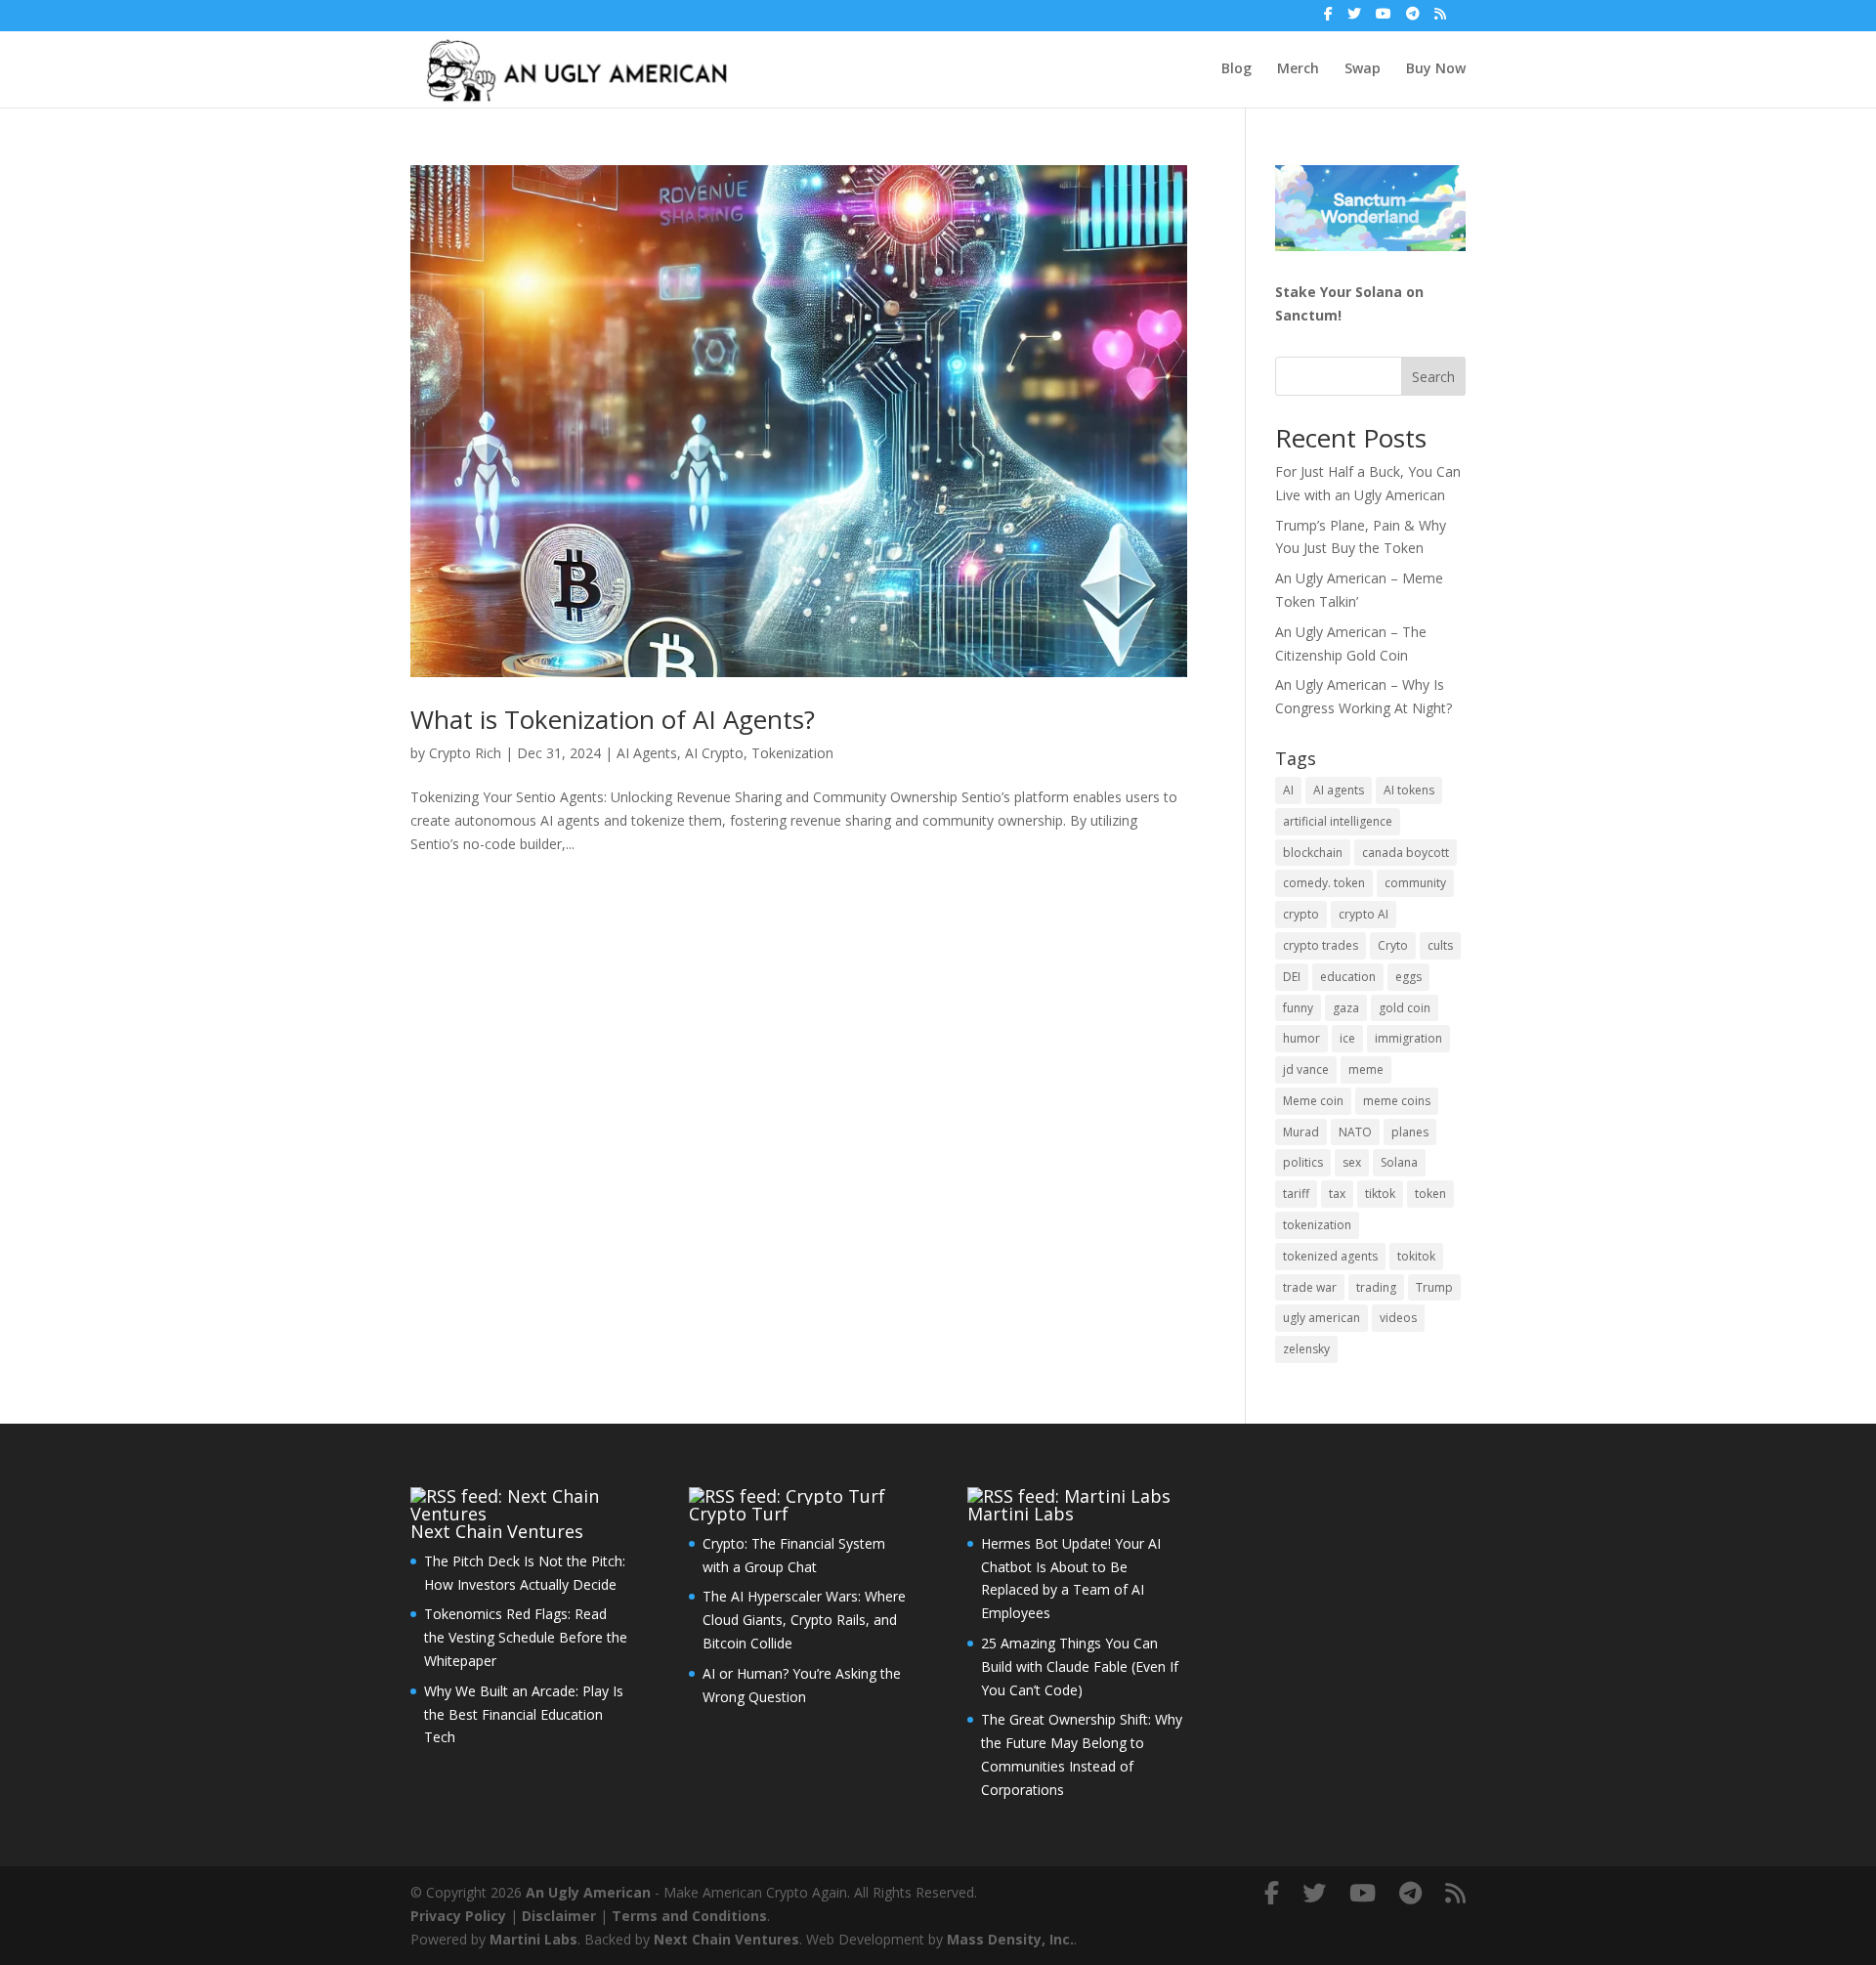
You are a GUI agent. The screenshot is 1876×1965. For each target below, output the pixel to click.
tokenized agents (1330, 1256)
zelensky (1306, 1349)
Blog (1236, 69)
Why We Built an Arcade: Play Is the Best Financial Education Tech (524, 1714)
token (1430, 1194)
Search (1433, 377)
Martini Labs (1021, 1514)
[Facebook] (1328, 19)
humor (1301, 1038)
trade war (1310, 1287)
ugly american (1322, 1318)
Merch (1298, 69)
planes (1410, 1132)
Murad (1301, 1132)
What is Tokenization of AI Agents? (613, 719)
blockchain (1313, 853)
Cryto (1393, 945)
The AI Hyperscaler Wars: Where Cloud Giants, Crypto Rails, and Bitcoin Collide (804, 1620)
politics (1303, 1162)
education (1348, 977)
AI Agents (647, 753)
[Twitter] (1354, 19)
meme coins (1397, 1101)
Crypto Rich (465, 753)
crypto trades (1321, 945)
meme (1366, 1069)
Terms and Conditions (689, 1916)
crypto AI (1364, 914)
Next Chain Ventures (497, 1531)
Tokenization (792, 753)
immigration (1408, 1038)
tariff (1296, 1194)
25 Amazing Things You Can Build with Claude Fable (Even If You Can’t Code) (1080, 1666)
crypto (1301, 914)
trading (1376, 1287)
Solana (1399, 1162)
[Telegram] (1413, 19)
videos (1398, 1318)
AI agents (1339, 790)
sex (1352, 1162)
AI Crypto (714, 753)
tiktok (1380, 1194)
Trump (1434, 1287)
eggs (1408, 977)
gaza (1346, 1008)
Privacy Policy (458, 1916)
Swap (1363, 69)
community (1415, 883)
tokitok (1416, 1256)
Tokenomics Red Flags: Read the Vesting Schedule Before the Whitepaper (526, 1637)
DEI (1292, 977)
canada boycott (1406, 853)
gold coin (1405, 1008)
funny (1298, 1008)
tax (1337, 1194)
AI (1288, 790)
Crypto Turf (739, 1514)
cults (1440, 945)
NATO (1355, 1132)
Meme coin (1313, 1101)
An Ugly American (588, 1892)
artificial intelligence (1338, 821)
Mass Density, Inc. (1010, 1939)
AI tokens (1409, 790)
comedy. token (1324, 883)
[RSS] (1440, 19)
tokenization (1317, 1225)
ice (1347, 1038)
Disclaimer (559, 1916)
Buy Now (1436, 69)
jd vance (1306, 1069)
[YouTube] (1384, 19)
